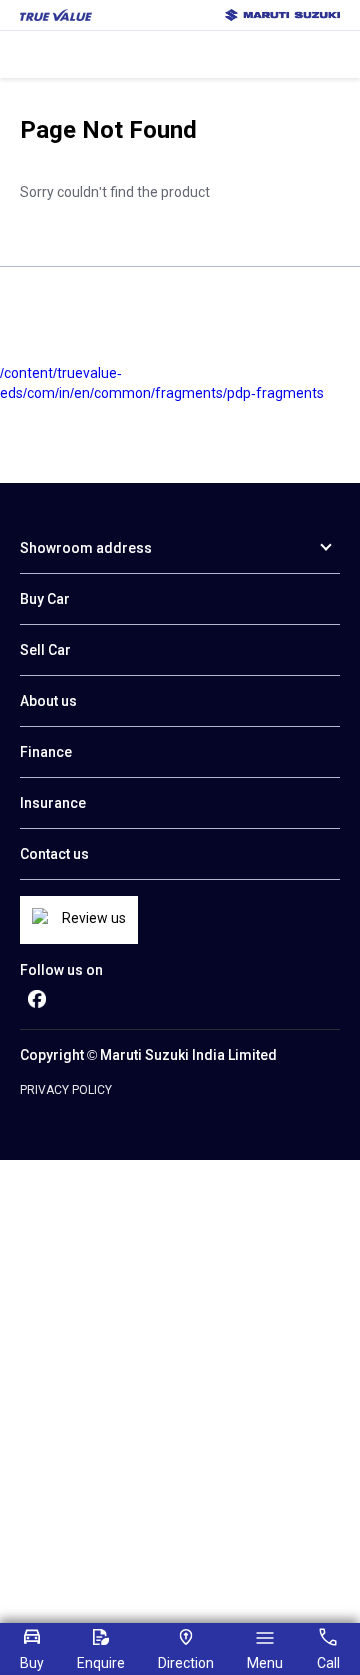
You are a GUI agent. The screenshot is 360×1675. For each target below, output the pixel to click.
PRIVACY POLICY (66, 1090)
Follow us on (61, 970)
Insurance (53, 803)
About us (48, 701)
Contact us (54, 854)
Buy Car (45, 599)
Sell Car (45, 650)
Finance (46, 752)
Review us (94, 918)
